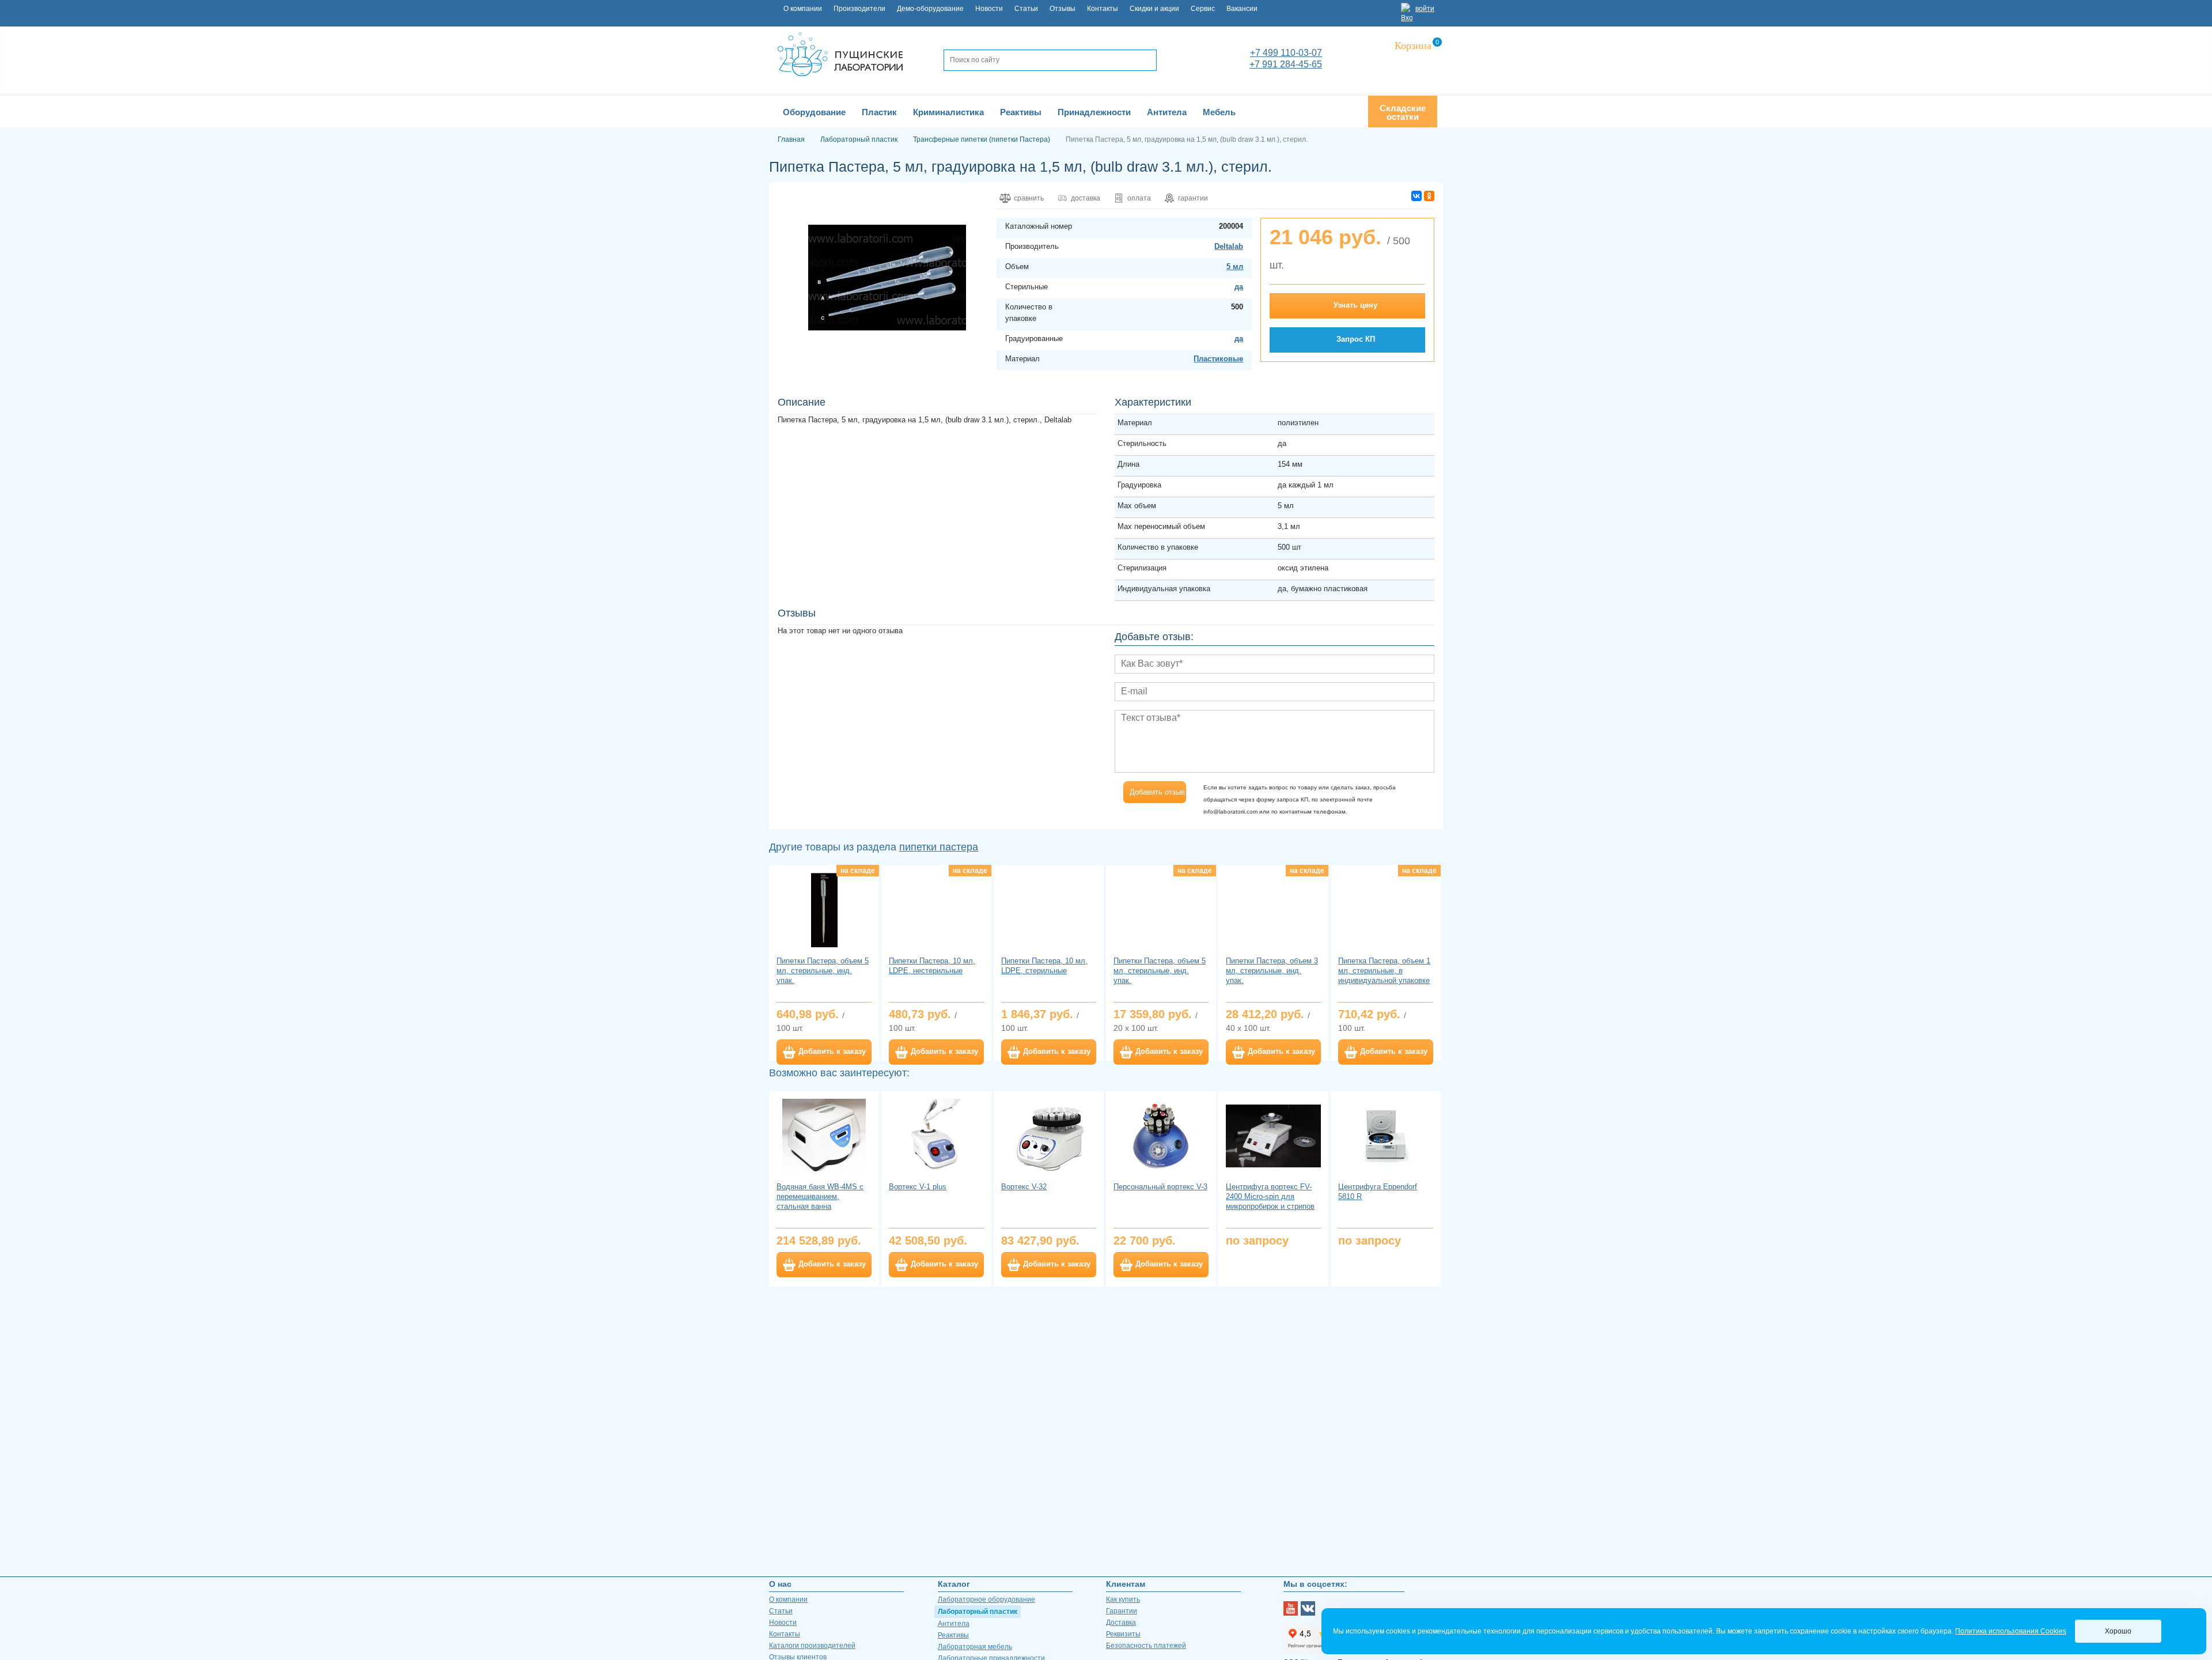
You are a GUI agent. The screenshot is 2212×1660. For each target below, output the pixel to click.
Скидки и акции (1154, 9)
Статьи (1026, 9)
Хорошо (2118, 1631)
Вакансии (1242, 9)
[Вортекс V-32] (1049, 1136)
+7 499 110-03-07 (1286, 53)
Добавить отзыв (1157, 792)
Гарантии (1122, 1611)
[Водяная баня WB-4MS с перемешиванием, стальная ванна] (824, 1136)
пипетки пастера (939, 847)
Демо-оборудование (930, 9)
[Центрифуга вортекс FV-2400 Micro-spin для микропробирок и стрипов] (1273, 1136)
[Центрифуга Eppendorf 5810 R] (1386, 1136)
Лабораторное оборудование (986, 1600)
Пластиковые (1218, 359)
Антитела (954, 1624)
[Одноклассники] (1429, 196)
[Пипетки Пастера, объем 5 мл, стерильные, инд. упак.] (824, 910)
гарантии (1193, 198)
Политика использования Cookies (2011, 1631)
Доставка (1121, 1623)
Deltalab (1229, 246)
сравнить (1029, 198)
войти (1425, 9)
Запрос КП (1356, 339)
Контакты (1103, 9)
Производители (859, 9)
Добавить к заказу (832, 1051)
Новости (989, 9)
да (1239, 287)
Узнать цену (1355, 305)
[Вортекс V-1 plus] (936, 1136)
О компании (803, 9)
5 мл (1235, 266)
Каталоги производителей (812, 1646)
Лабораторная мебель (975, 1647)
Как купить (1123, 1600)
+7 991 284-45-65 (1286, 64)
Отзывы (1063, 9)
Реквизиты (1123, 1634)
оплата (1139, 198)
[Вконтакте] (1308, 1608)
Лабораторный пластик (978, 1612)
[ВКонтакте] (1416, 196)
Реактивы (953, 1635)
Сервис (1203, 9)
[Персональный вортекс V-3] (1161, 1136)
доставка (1086, 198)
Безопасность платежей (1146, 1646)
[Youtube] (1291, 1608)
